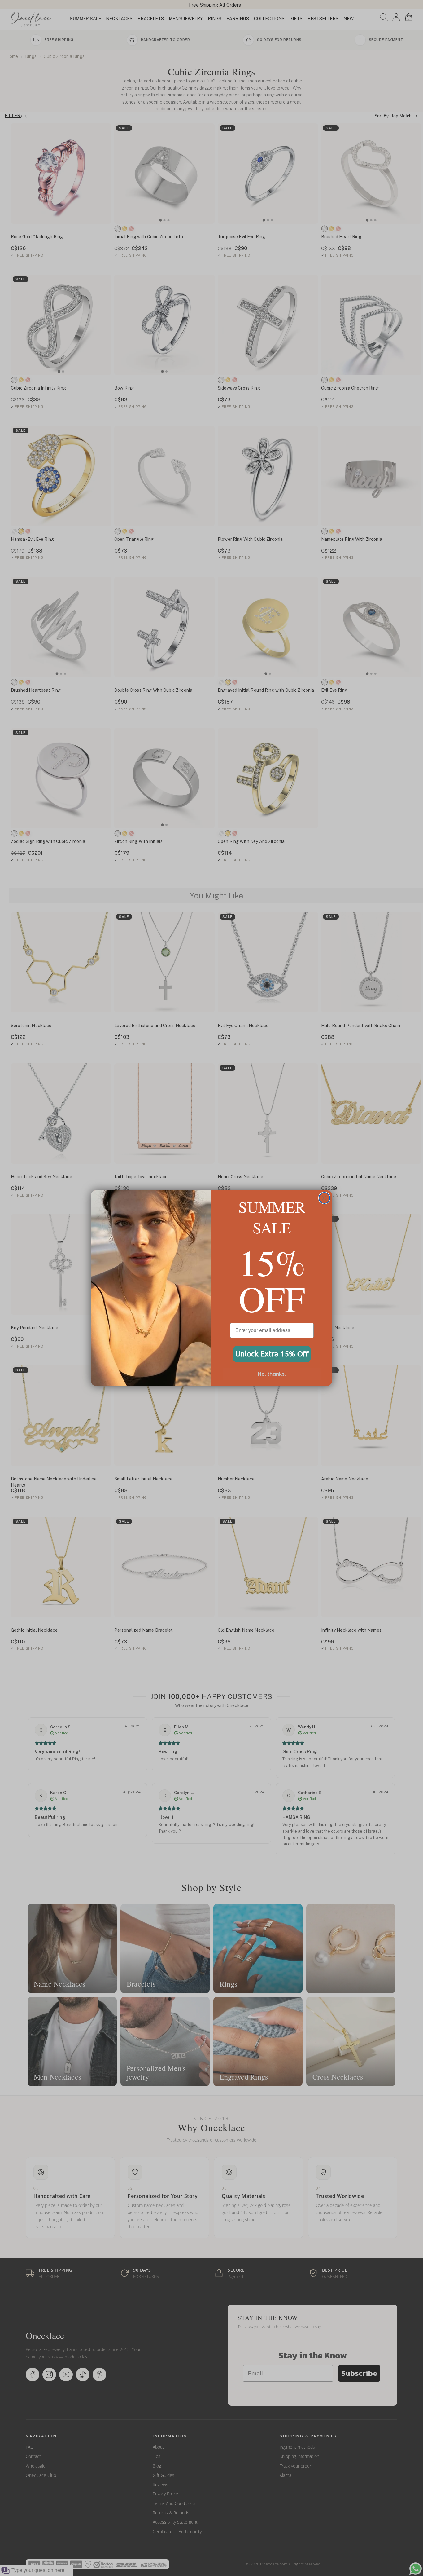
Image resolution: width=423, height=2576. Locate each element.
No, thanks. (272, 1374)
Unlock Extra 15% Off (272, 1354)
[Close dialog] (324, 1198)
